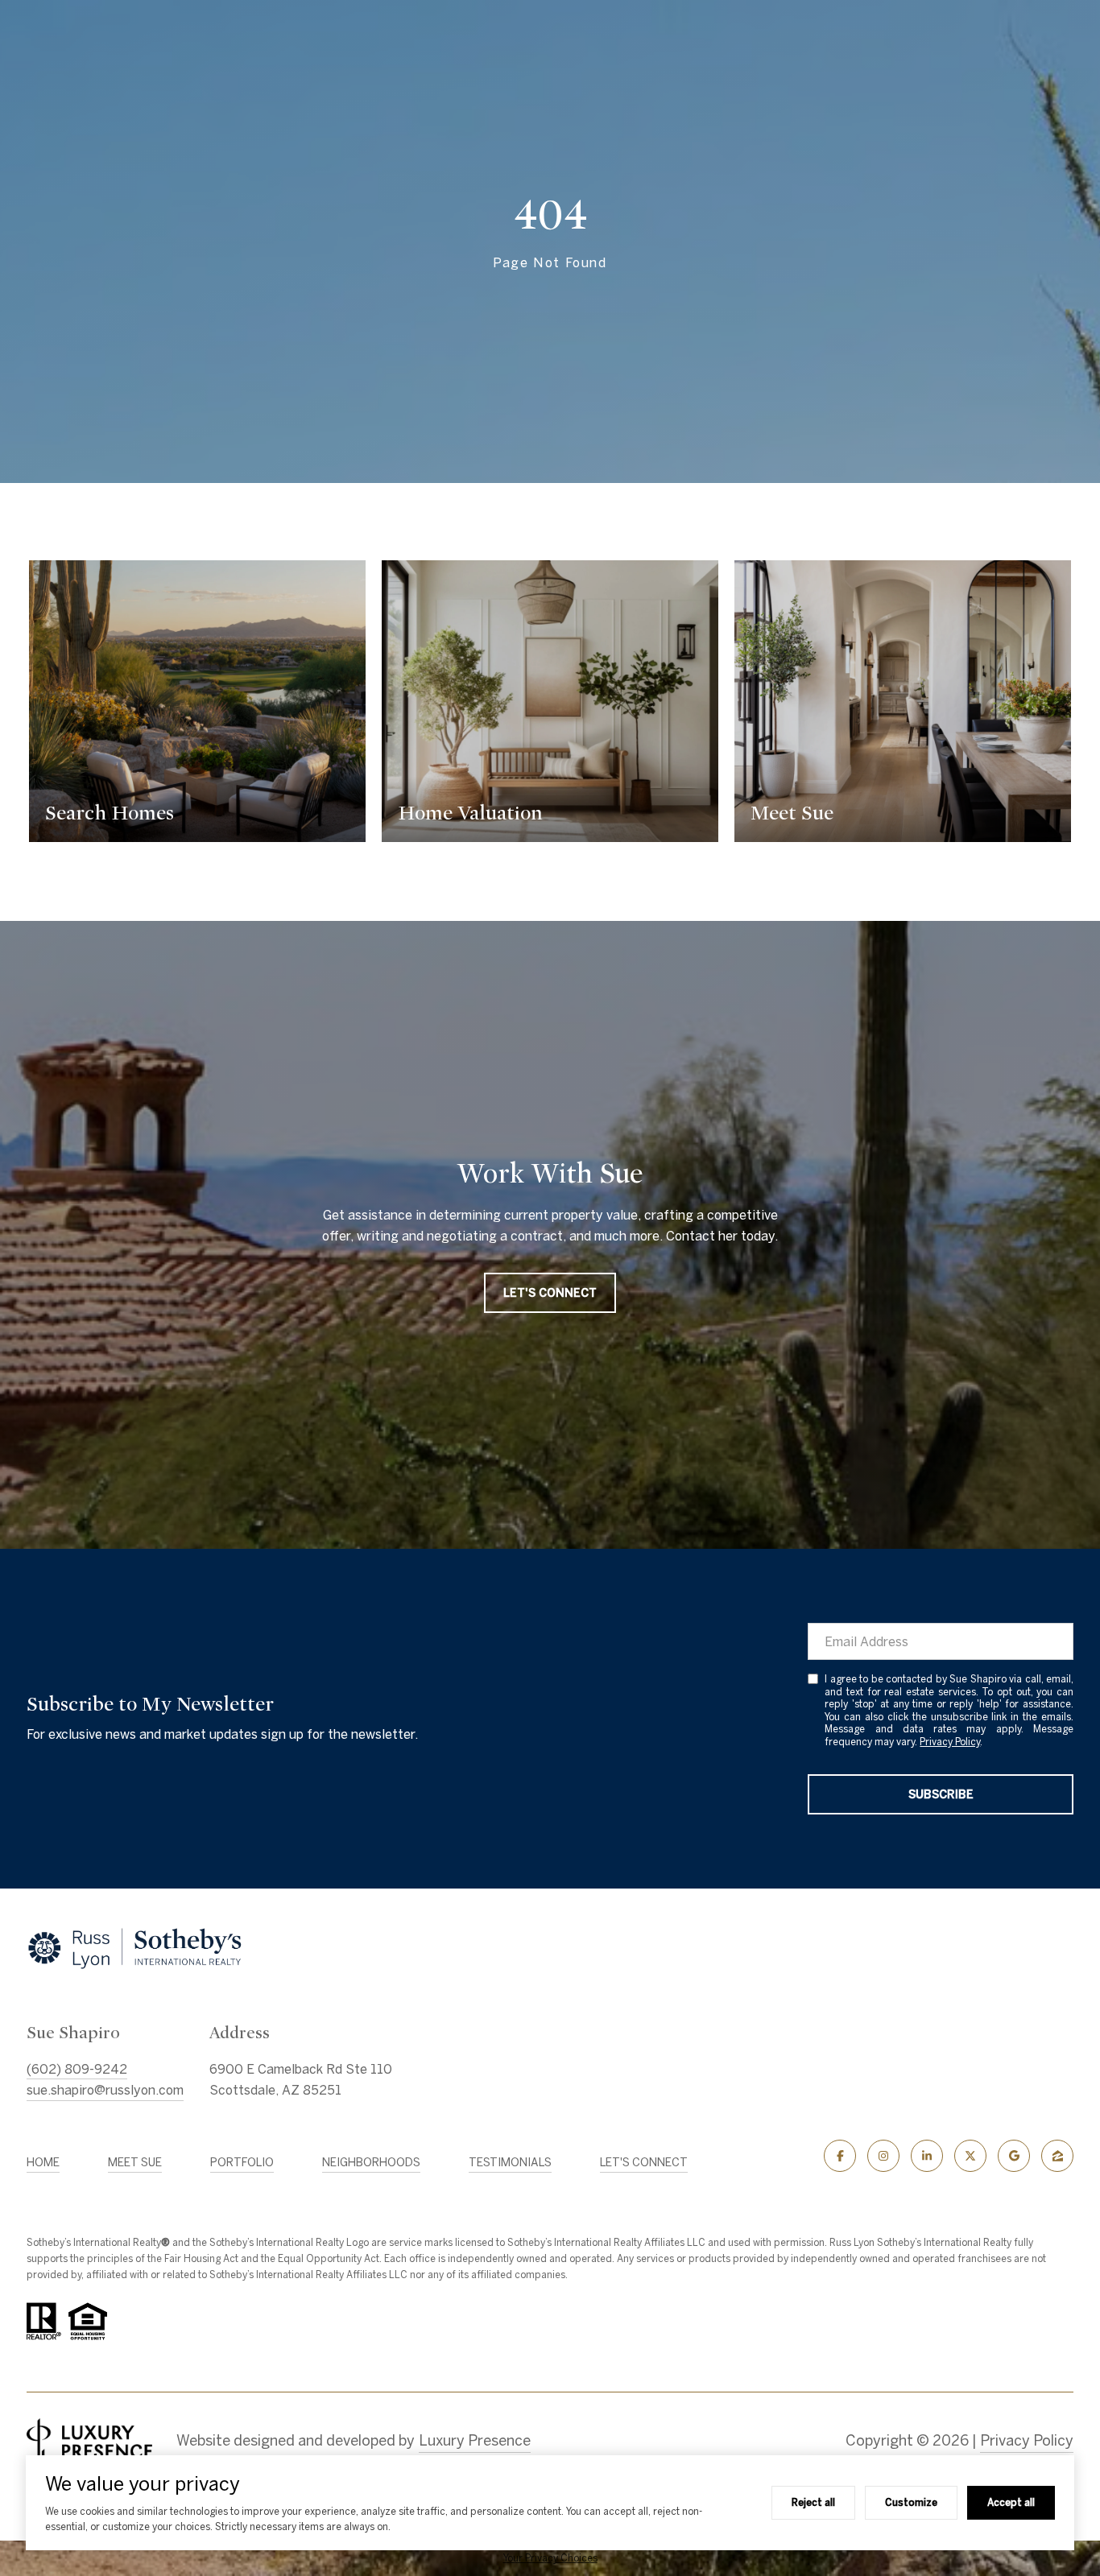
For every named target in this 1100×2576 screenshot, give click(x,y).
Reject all (813, 2502)
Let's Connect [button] (550, 1293)
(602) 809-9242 (77, 2069)
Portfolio (242, 2162)
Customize (911, 2502)
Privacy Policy (950, 1742)
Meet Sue (135, 2162)
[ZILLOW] (1057, 2156)
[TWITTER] (970, 2156)
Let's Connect (644, 2162)
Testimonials (510, 2162)
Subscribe (941, 1794)
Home (43, 2162)
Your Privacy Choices (550, 2558)
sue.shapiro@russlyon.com (105, 2090)
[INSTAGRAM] (883, 2156)
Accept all (1011, 2502)
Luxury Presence (475, 2440)
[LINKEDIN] (927, 2156)
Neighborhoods (371, 2162)
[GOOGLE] (1014, 2156)
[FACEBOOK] (840, 2156)
